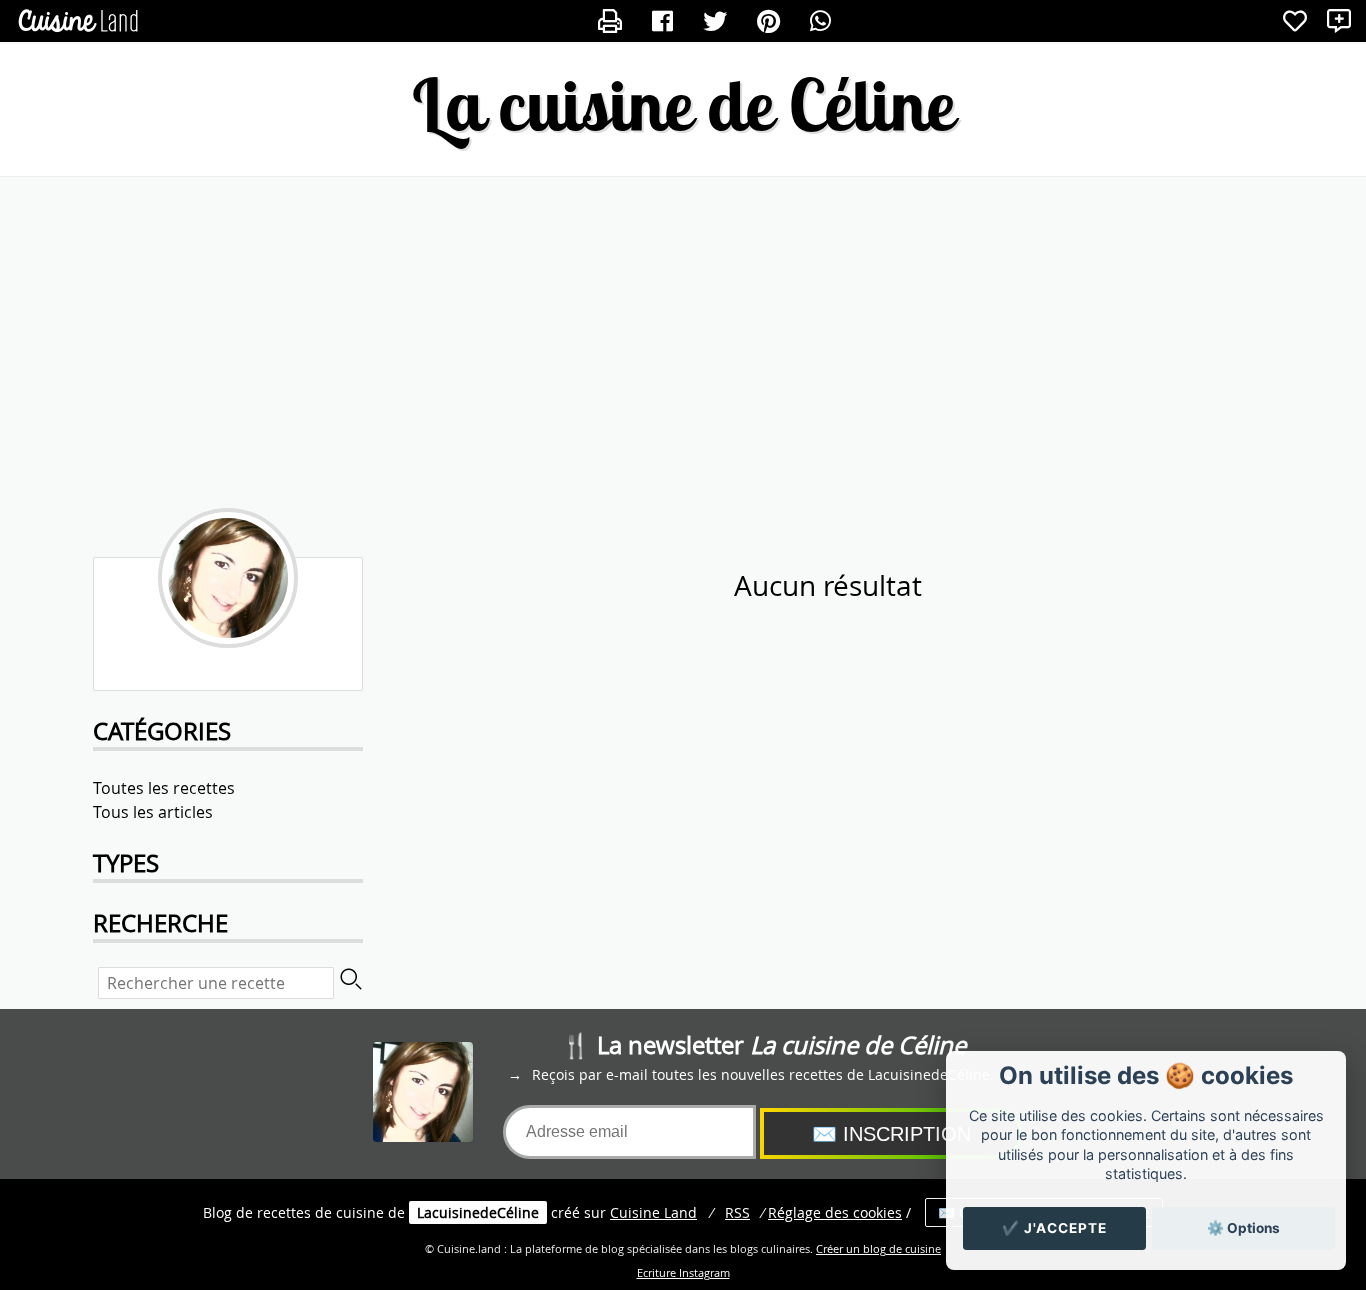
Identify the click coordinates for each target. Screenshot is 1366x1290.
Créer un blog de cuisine (878, 1249)
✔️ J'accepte (1054, 1228)
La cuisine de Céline (683, 104)
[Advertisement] (683, 337)
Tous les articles (153, 812)
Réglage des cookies (835, 1212)
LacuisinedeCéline (478, 1212)
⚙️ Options (1243, 1228)
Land (653, 1212)
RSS (737, 1212)
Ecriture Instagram (683, 1273)
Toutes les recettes (164, 788)
